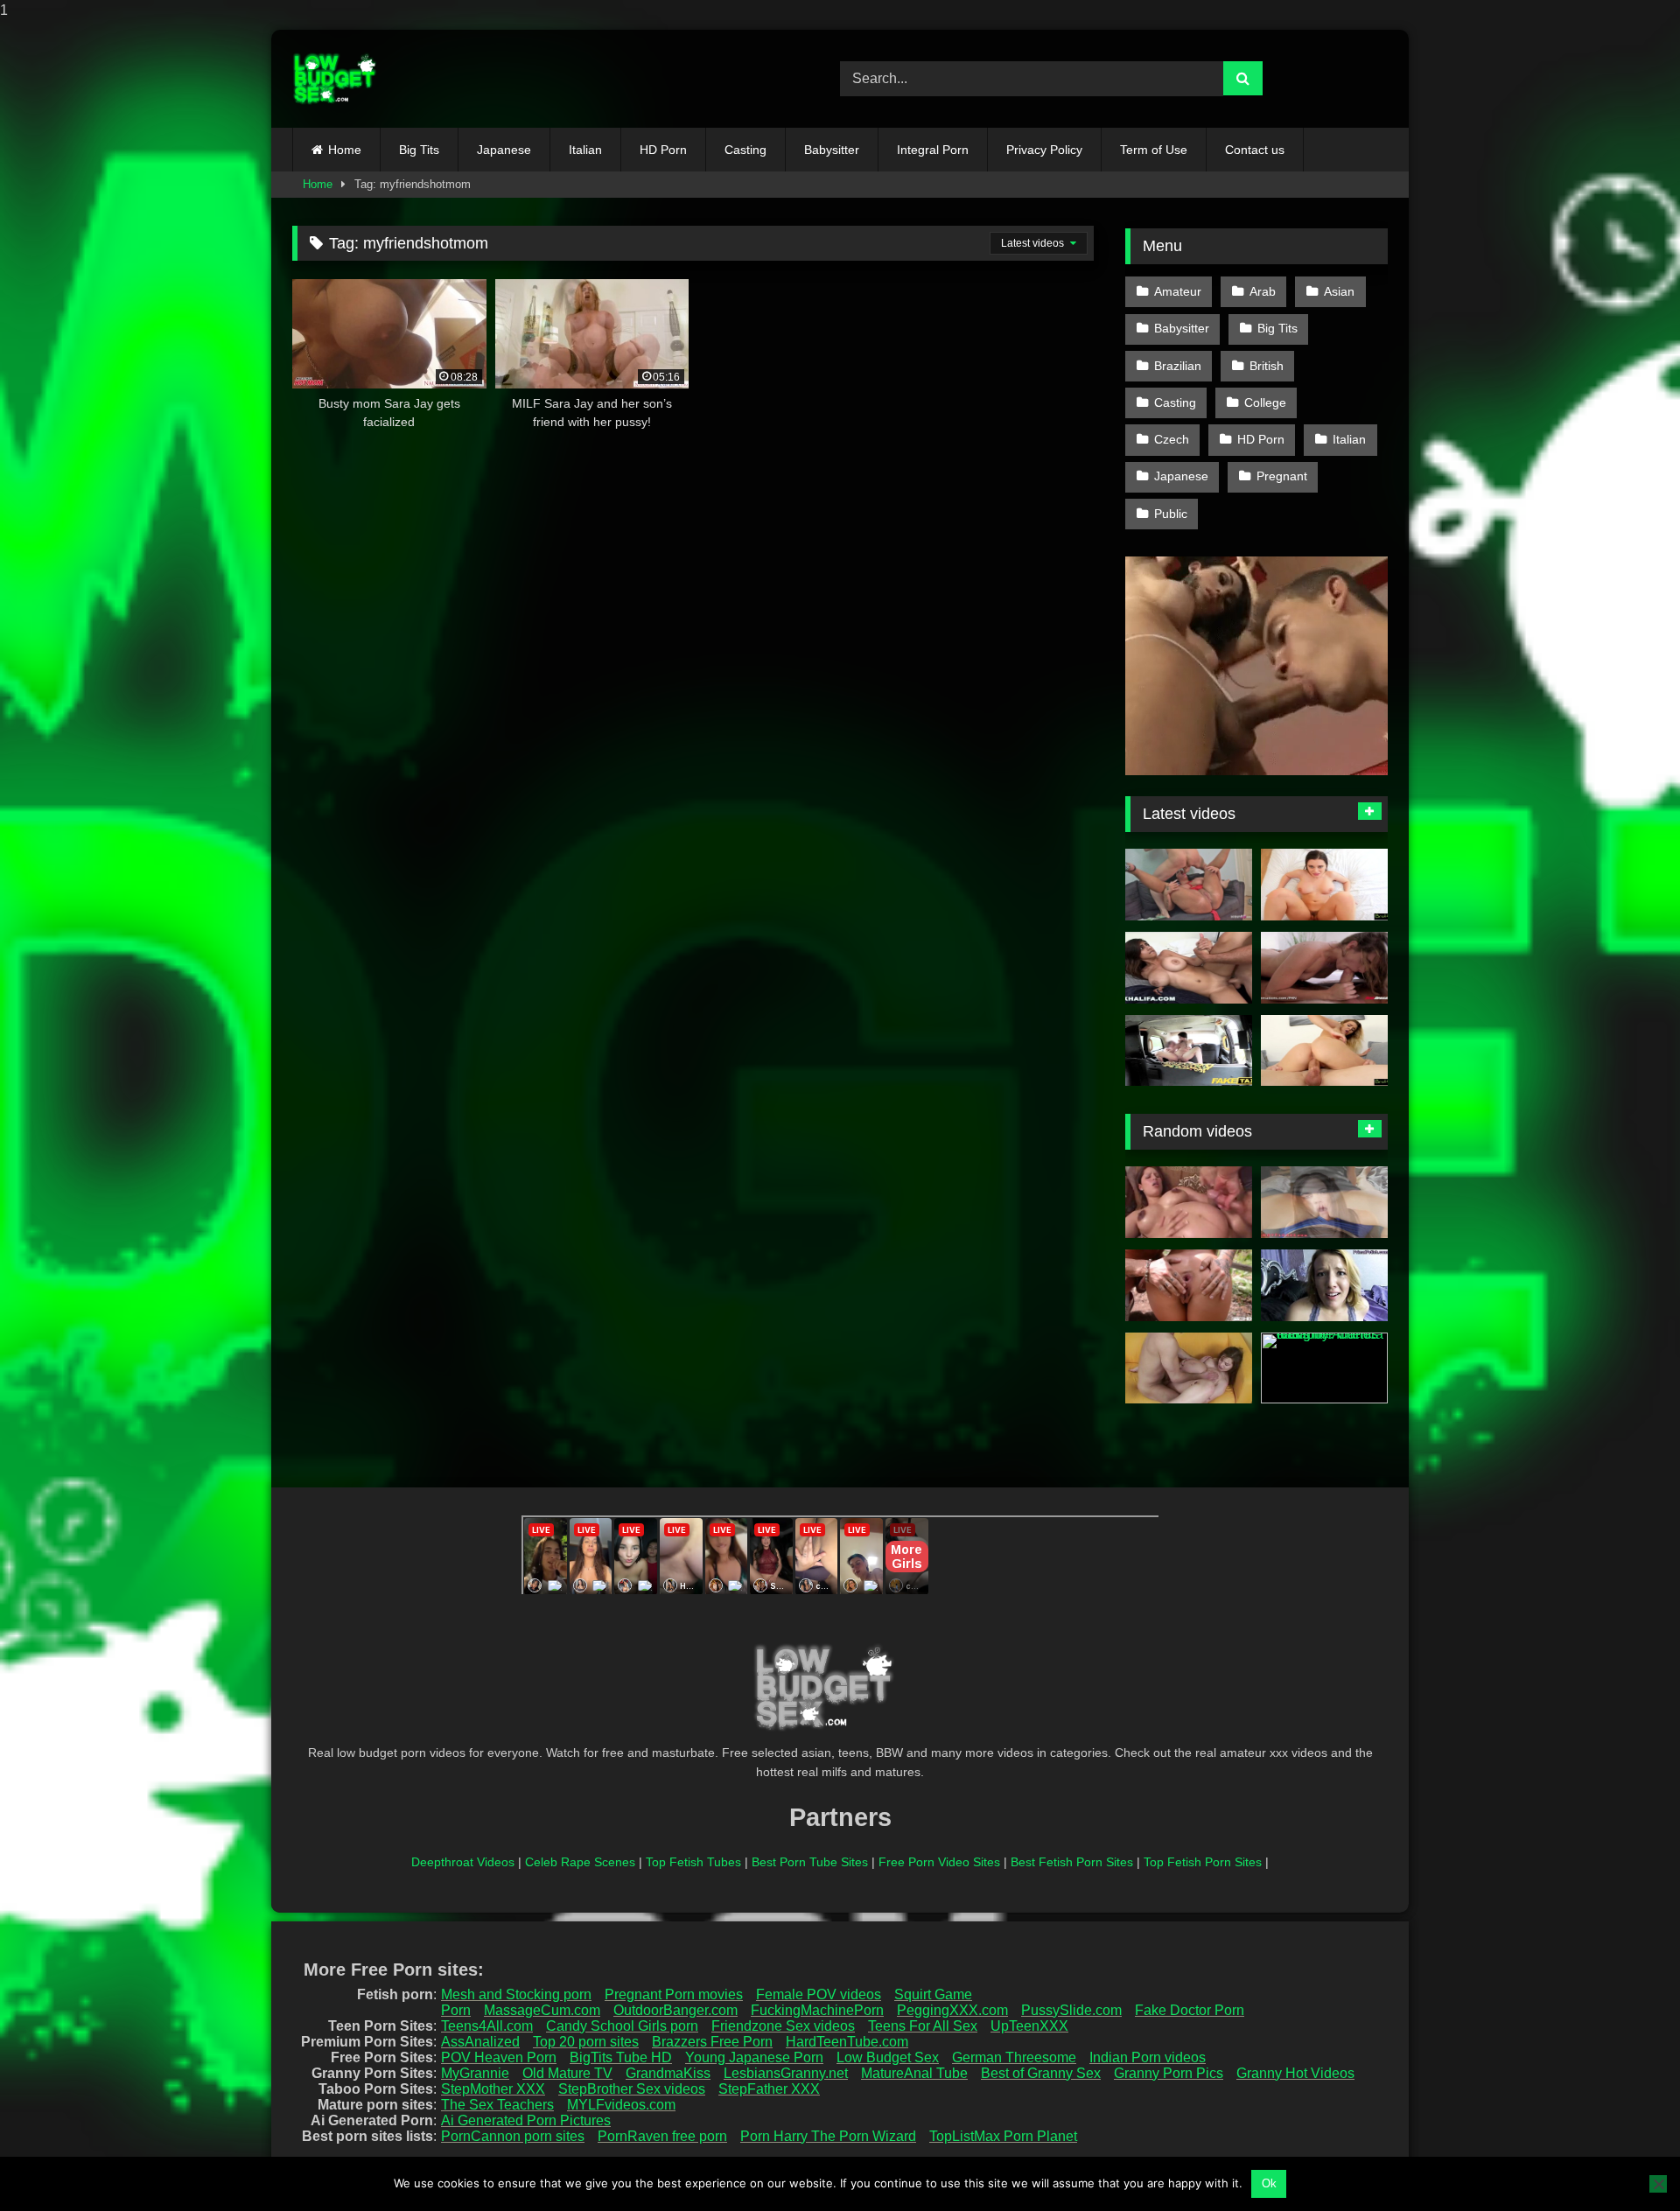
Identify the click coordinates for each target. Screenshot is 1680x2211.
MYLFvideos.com (621, 2105)
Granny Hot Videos (1295, 2073)
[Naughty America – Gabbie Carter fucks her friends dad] (1324, 1368)
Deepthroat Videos (463, 1862)
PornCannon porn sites (513, 2136)
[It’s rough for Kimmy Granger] (1324, 968)
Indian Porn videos (1148, 2057)
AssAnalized (480, 2042)
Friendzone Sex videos (783, 2026)
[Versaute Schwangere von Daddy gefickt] (1189, 1368)
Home (345, 150)
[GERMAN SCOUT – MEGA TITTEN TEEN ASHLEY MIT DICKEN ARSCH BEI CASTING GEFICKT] (1189, 885)
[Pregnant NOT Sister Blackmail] (1324, 1285)
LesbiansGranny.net (786, 2073)
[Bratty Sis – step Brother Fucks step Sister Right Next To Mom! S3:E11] (1324, 1051)
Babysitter (832, 150)
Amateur (1178, 291)
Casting (745, 150)
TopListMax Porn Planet (1003, 2136)
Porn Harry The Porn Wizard (828, 2136)
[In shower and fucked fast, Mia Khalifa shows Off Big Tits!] (1189, 968)
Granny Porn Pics (1169, 2073)
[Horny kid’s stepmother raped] (1324, 1202)
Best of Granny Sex (1041, 2073)
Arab (1263, 291)
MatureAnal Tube (914, 2073)
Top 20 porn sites (586, 2042)
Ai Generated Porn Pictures (526, 2120)
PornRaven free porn (662, 2136)
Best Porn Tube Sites (810, 1862)
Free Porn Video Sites (939, 1862)
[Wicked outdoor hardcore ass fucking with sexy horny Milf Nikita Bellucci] (1189, 1285)
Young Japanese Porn (754, 2057)
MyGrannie (475, 2073)
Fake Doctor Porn (1190, 2010)
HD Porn (663, 150)
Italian (585, 150)
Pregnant (1282, 476)
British (1267, 366)
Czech (1172, 439)
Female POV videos (819, 1994)
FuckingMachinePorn (817, 2010)
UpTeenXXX (1029, 2026)
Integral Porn (933, 150)
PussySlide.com (1071, 2010)
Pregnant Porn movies (674, 1994)
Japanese (504, 150)
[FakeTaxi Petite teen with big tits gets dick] (1189, 1051)
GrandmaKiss (668, 2073)
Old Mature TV (567, 2073)
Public (1171, 514)
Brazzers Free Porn (712, 2042)
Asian (1339, 291)
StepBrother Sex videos (632, 2089)
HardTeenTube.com (847, 2042)
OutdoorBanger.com (675, 2010)
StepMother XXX (493, 2089)
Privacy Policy (1044, 150)
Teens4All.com (487, 2026)
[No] (1658, 2184)
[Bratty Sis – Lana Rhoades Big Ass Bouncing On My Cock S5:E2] (1324, 885)
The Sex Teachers (497, 2105)
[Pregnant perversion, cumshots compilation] (1189, 1202)
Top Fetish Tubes (693, 1862)
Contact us (1255, 150)
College (1265, 402)
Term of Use (1154, 150)
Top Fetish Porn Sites (1203, 1862)
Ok (1269, 2183)
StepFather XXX (769, 2089)
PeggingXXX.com (952, 2010)
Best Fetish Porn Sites (1072, 1862)
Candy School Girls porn (622, 2026)
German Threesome (1014, 2057)
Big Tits (419, 150)
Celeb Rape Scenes (580, 1862)
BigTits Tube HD (621, 2057)
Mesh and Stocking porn (516, 1994)
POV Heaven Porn (499, 2057)
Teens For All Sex (923, 2026)
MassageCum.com (542, 2010)
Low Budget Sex (888, 2057)
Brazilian (1178, 366)
